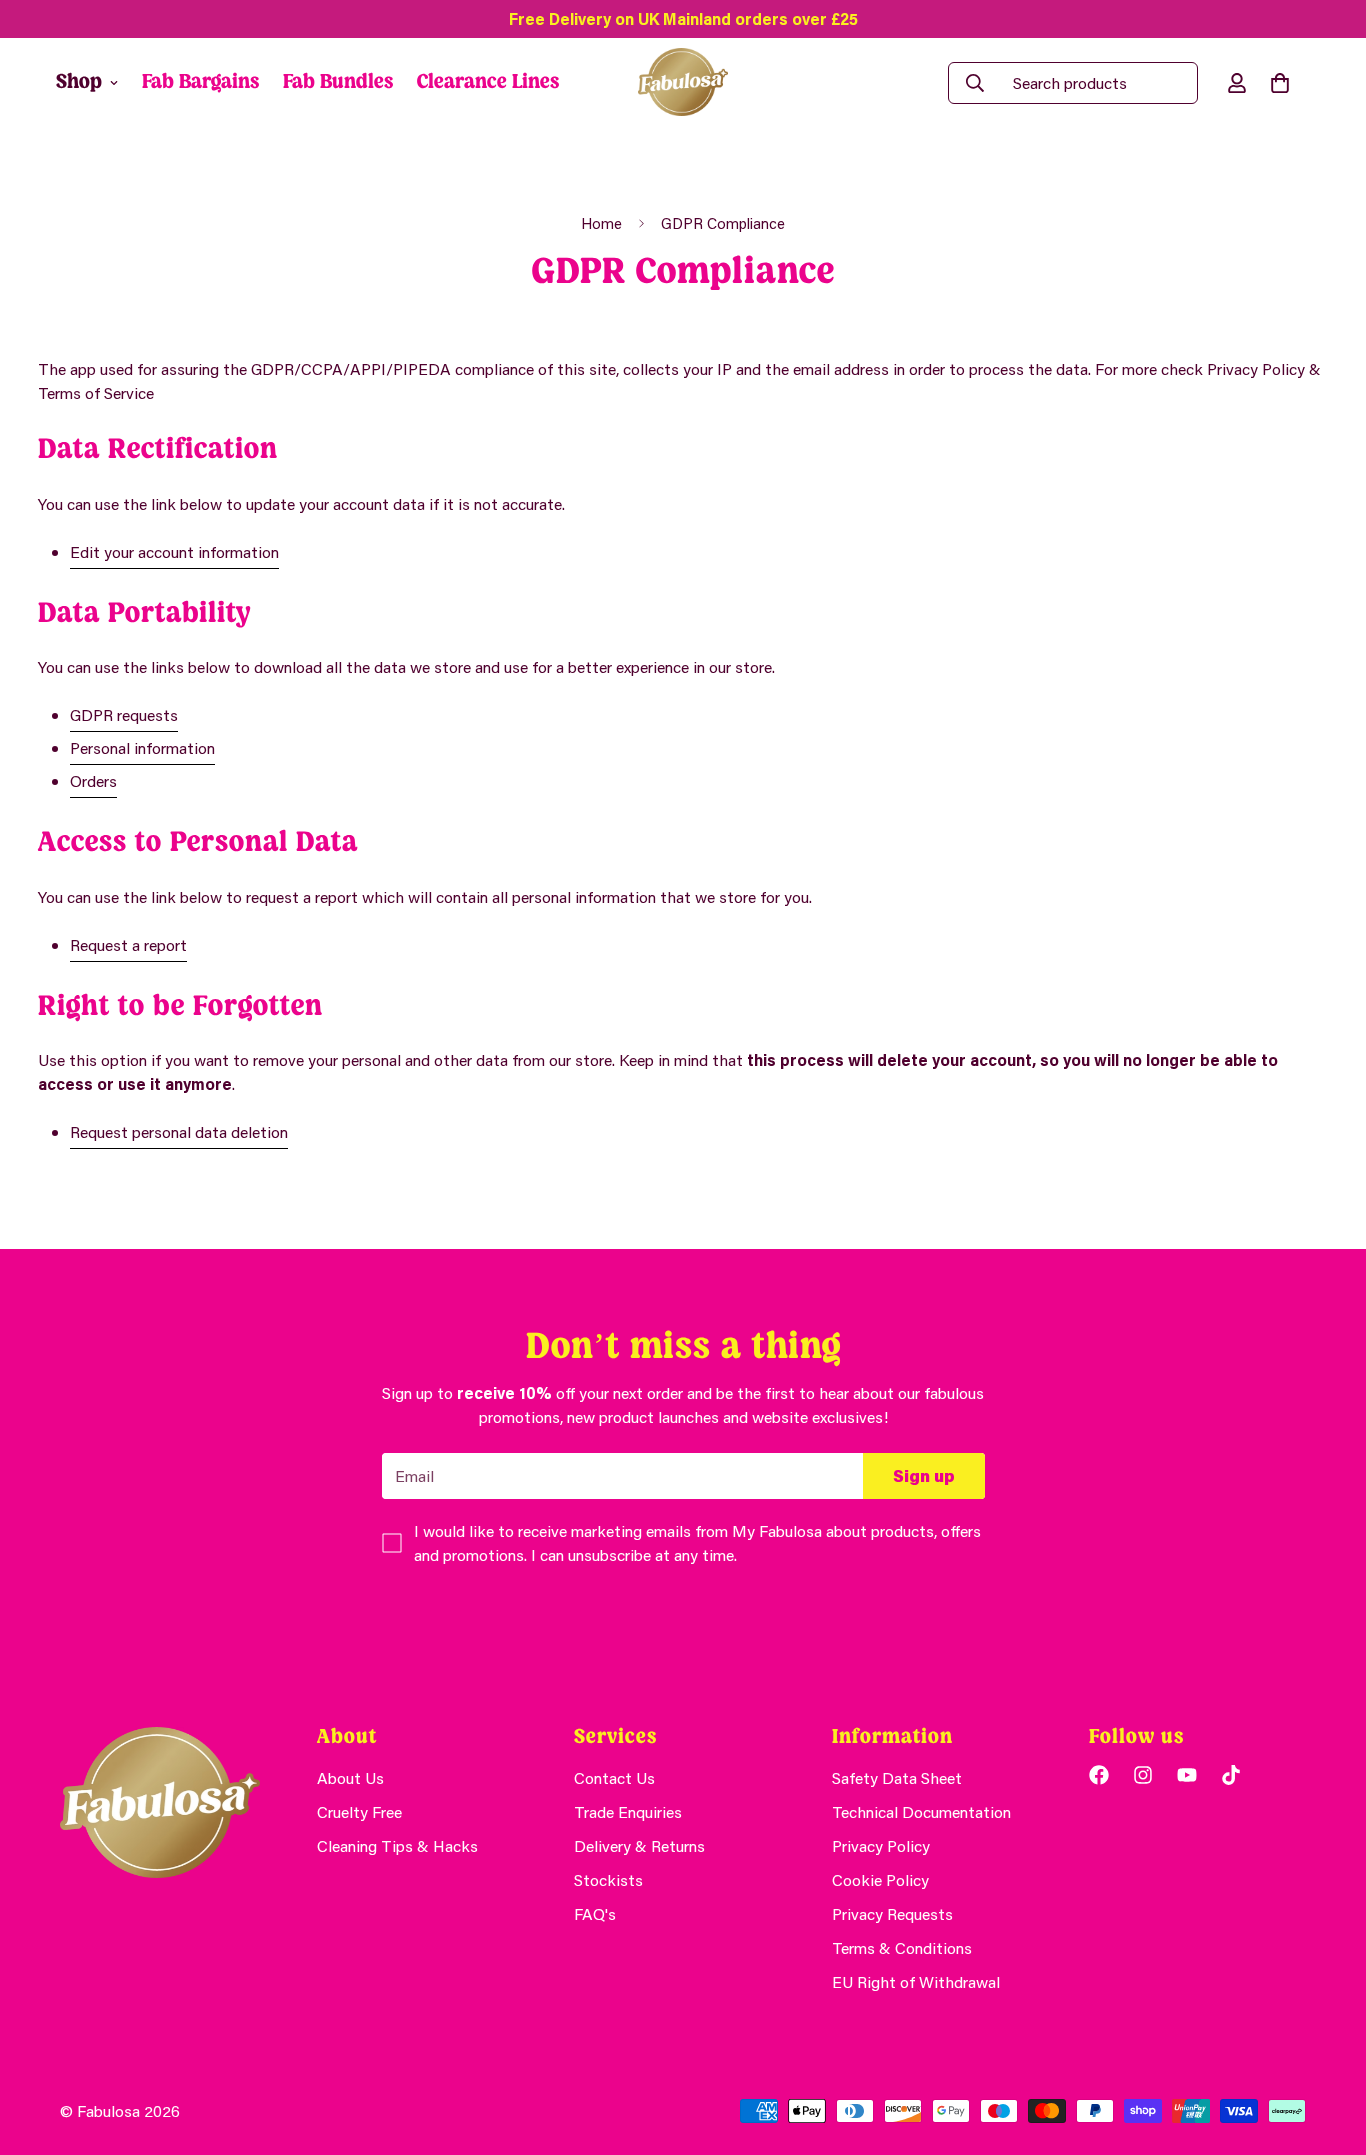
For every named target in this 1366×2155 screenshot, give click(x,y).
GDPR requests (124, 714)
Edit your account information (174, 551)
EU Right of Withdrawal (916, 1981)
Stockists (608, 1879)
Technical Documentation (921, 1811)
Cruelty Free (359, 1811)
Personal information (142, 747)
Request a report (128, 944)
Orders (93, 780)
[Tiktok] (1231, 1775)
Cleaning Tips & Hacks (397, 1845)
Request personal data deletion (179, 1131)
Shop (79, 82)
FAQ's (595, 1913)
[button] (1280, 83)
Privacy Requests (892, 1913)
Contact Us (614, 1777)
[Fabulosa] (683, 83)
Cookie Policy (880, 1879)
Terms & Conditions (902, 1947)
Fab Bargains (200, 82)
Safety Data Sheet (897, 1777)
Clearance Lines (488, 82)
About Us (350, 1777)
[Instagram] (1143, 1775)
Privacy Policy (881, 1845)
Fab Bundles (338, 82)
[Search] (975, 83)
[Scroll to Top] (1327, 2046)
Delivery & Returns (639, 1845)
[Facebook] (1099, 1775)
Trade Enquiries (628, 1811)
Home (601, 223)
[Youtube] (1187, 1775)
